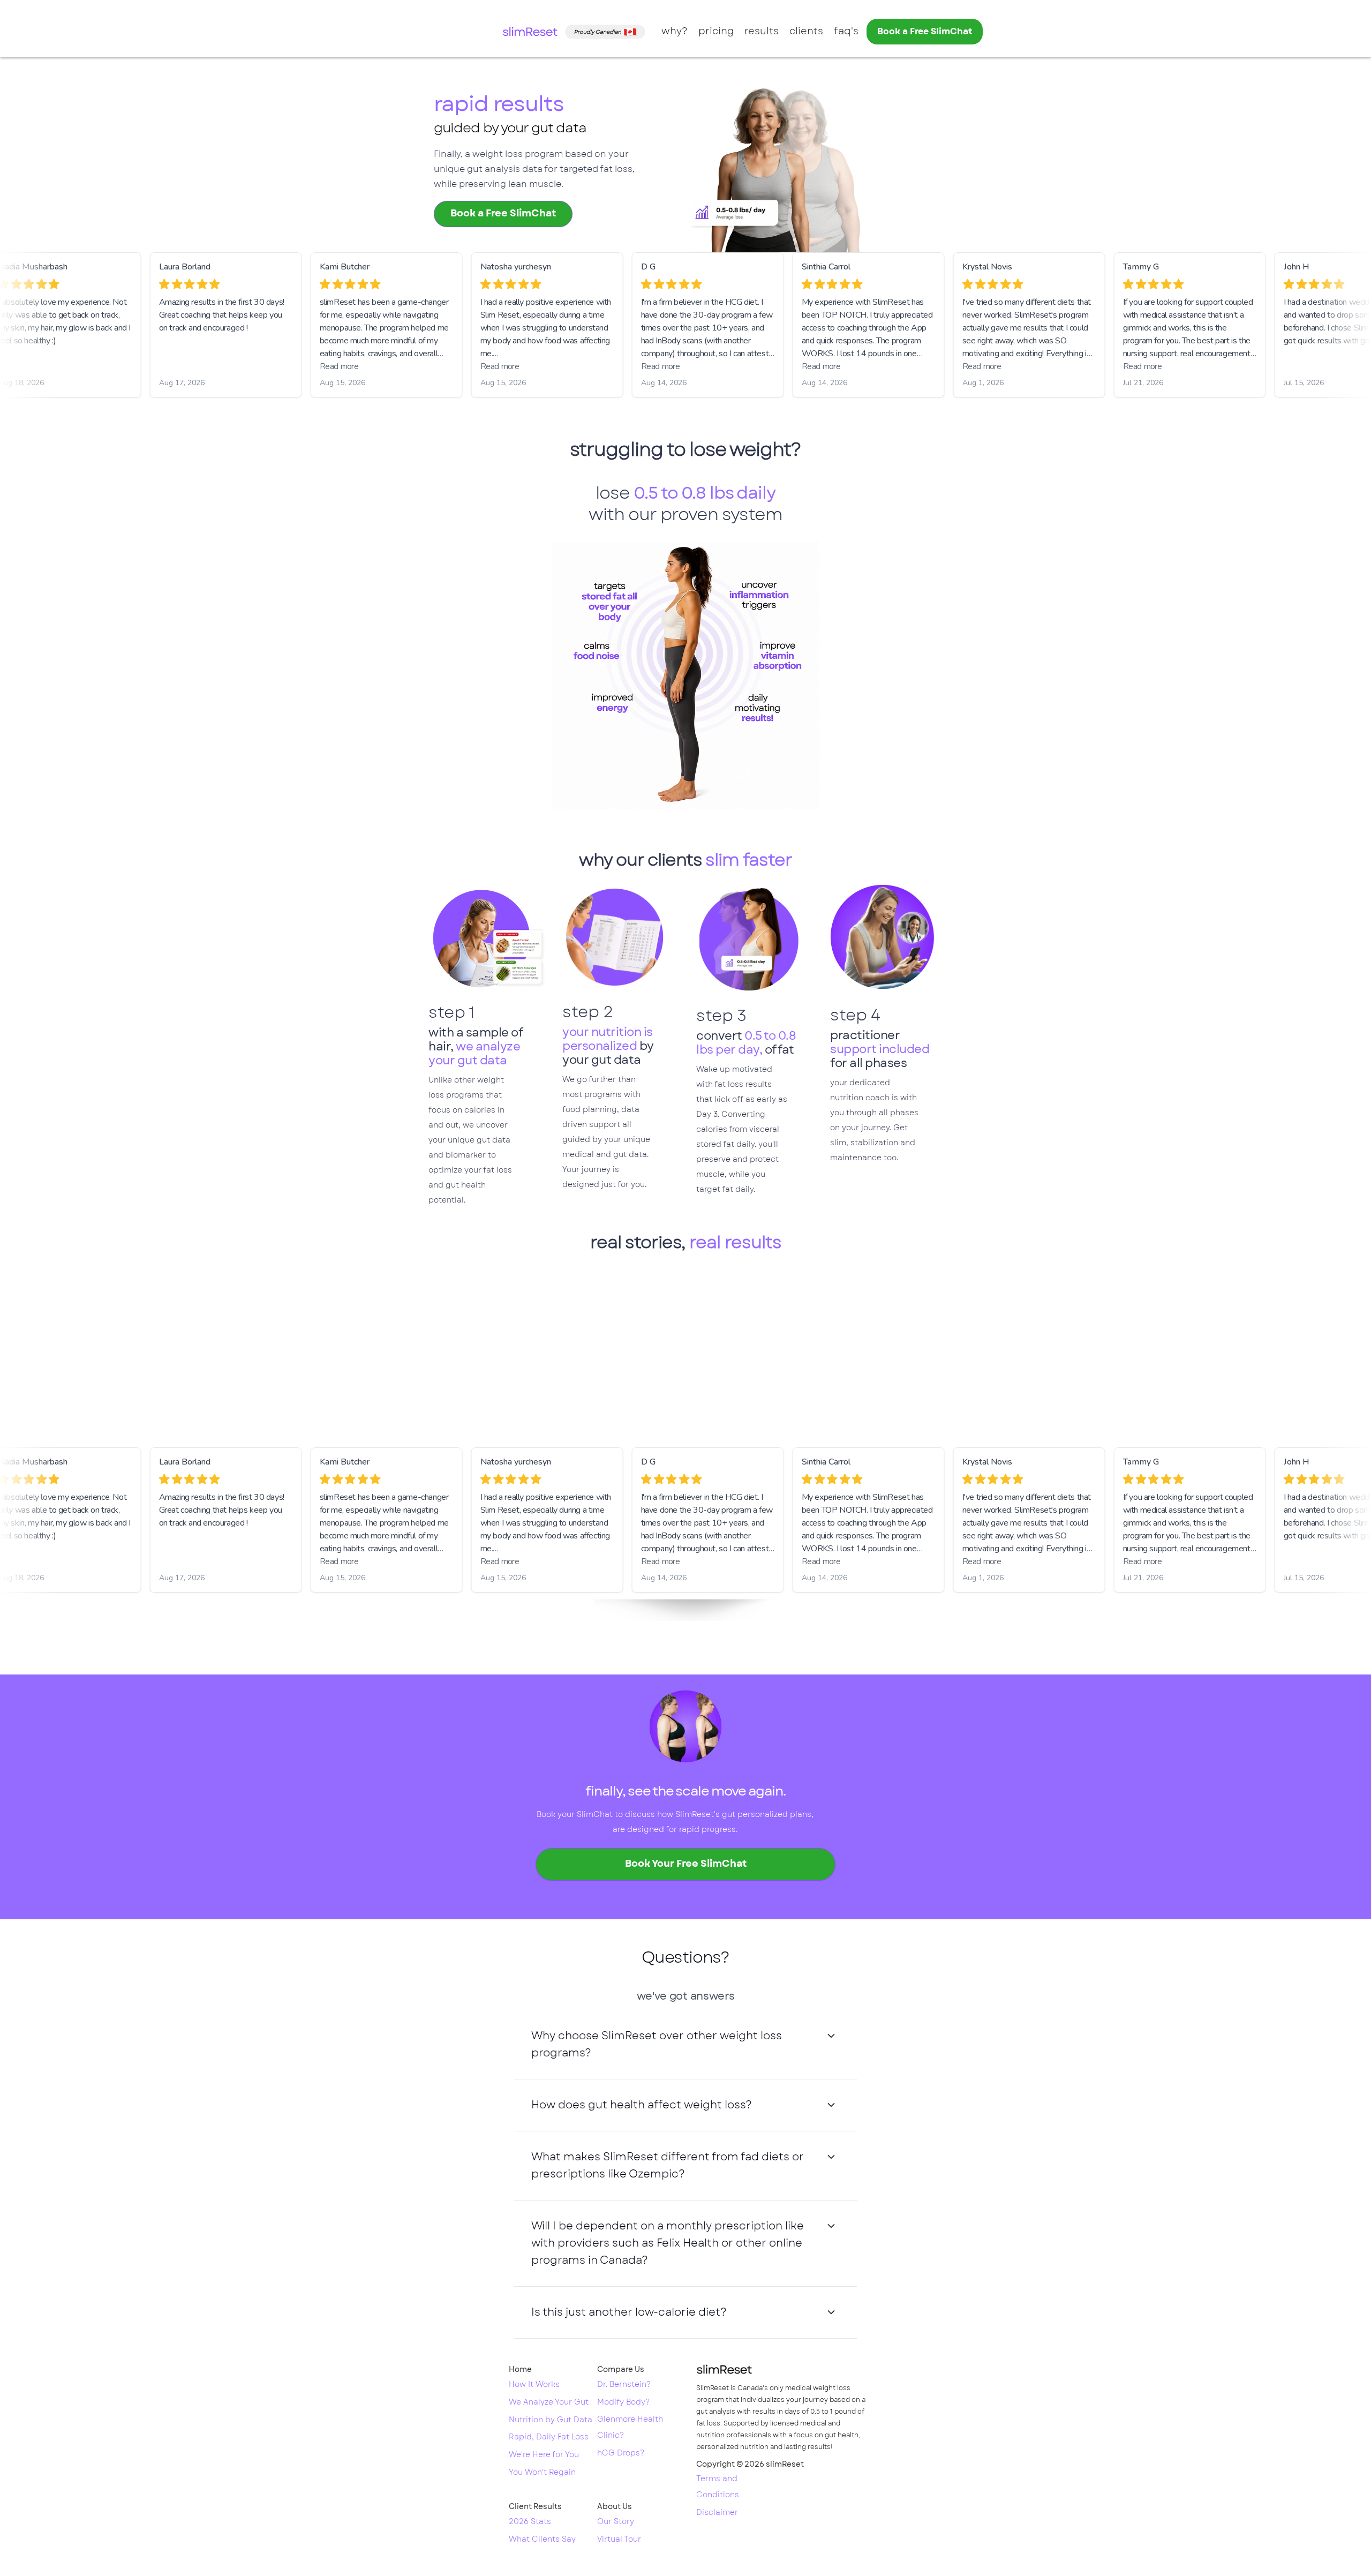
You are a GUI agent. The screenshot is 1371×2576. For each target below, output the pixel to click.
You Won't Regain (542, 2473)
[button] (685, 2045)
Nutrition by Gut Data (551, 2420)
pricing (716, 32)
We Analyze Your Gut (549, 2402)
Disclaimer (717, 2513)
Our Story (616, 2522)
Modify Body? (623, 2402)
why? (675, 32)
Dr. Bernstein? (624, 2385)
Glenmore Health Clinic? (630, 2428)
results (762, 32)
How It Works (534, 2385)
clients (806, 32)
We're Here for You (544, 2455)
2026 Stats (530, 2522)
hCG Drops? (621, 2453)
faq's (846, 32)
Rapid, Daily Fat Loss (549, 2437)
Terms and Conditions (718, 2487)
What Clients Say (542, 2540)
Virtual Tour (619, 2540)
